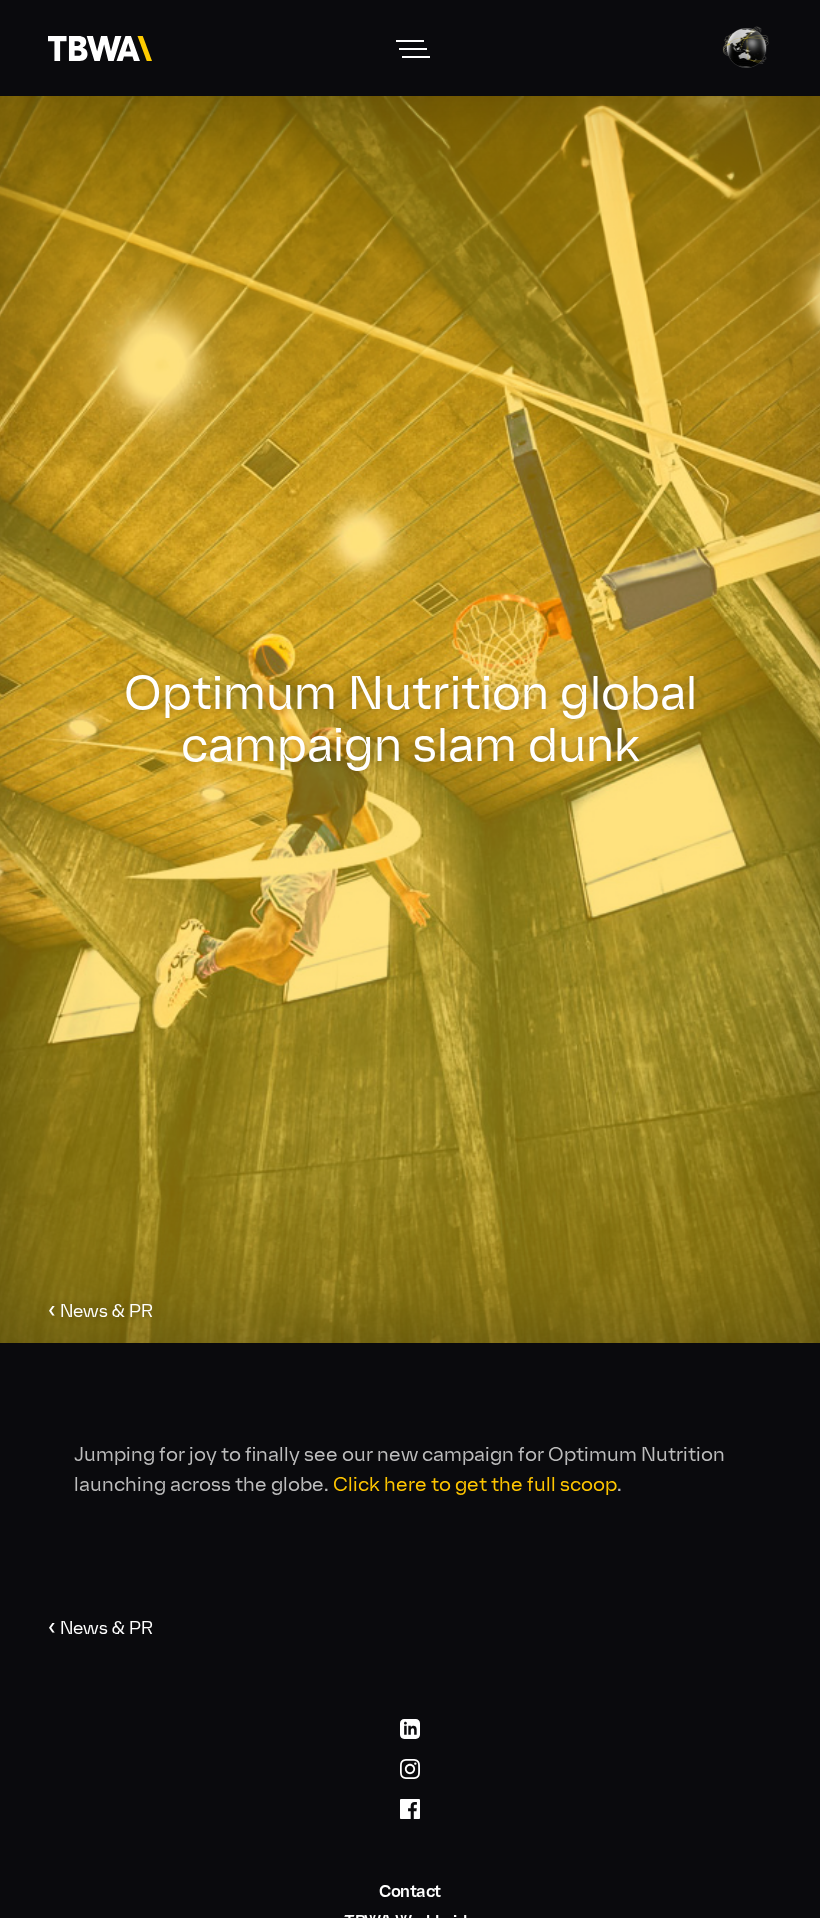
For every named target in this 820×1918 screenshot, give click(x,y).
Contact (410, 1891)
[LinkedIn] (410, 1728)
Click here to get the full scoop (475, 1484)
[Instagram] (410, 1768)
